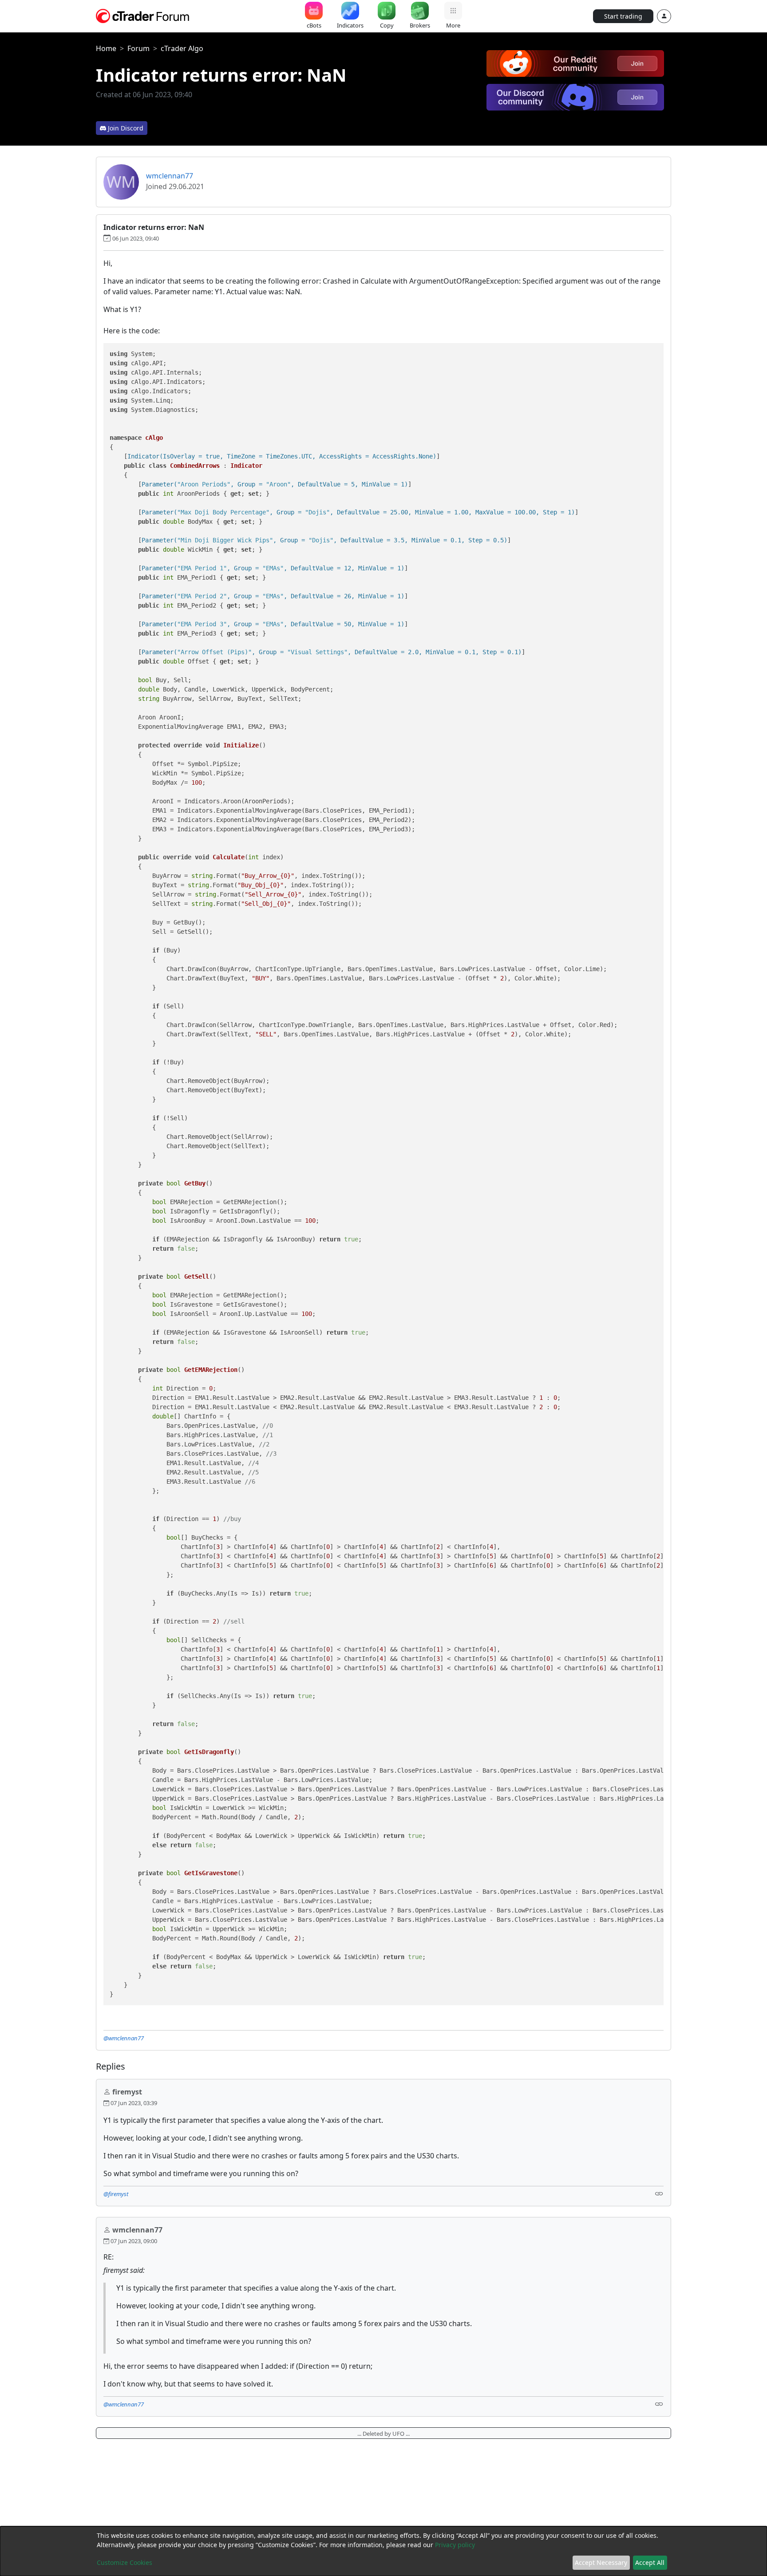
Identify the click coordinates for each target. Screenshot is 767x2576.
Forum (138, 48)
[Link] (659, 2193)
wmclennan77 (170, 176)
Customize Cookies (125, 2562)
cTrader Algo (182, 48)
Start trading (623, 16)
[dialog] (383, 2551)
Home (106, 48)
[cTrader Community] (143, 15)
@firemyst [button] (116, 2194)
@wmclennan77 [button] (124, 2038)
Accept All (650, 2562)
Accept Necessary (601, 2562)
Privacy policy (455, 2545)
